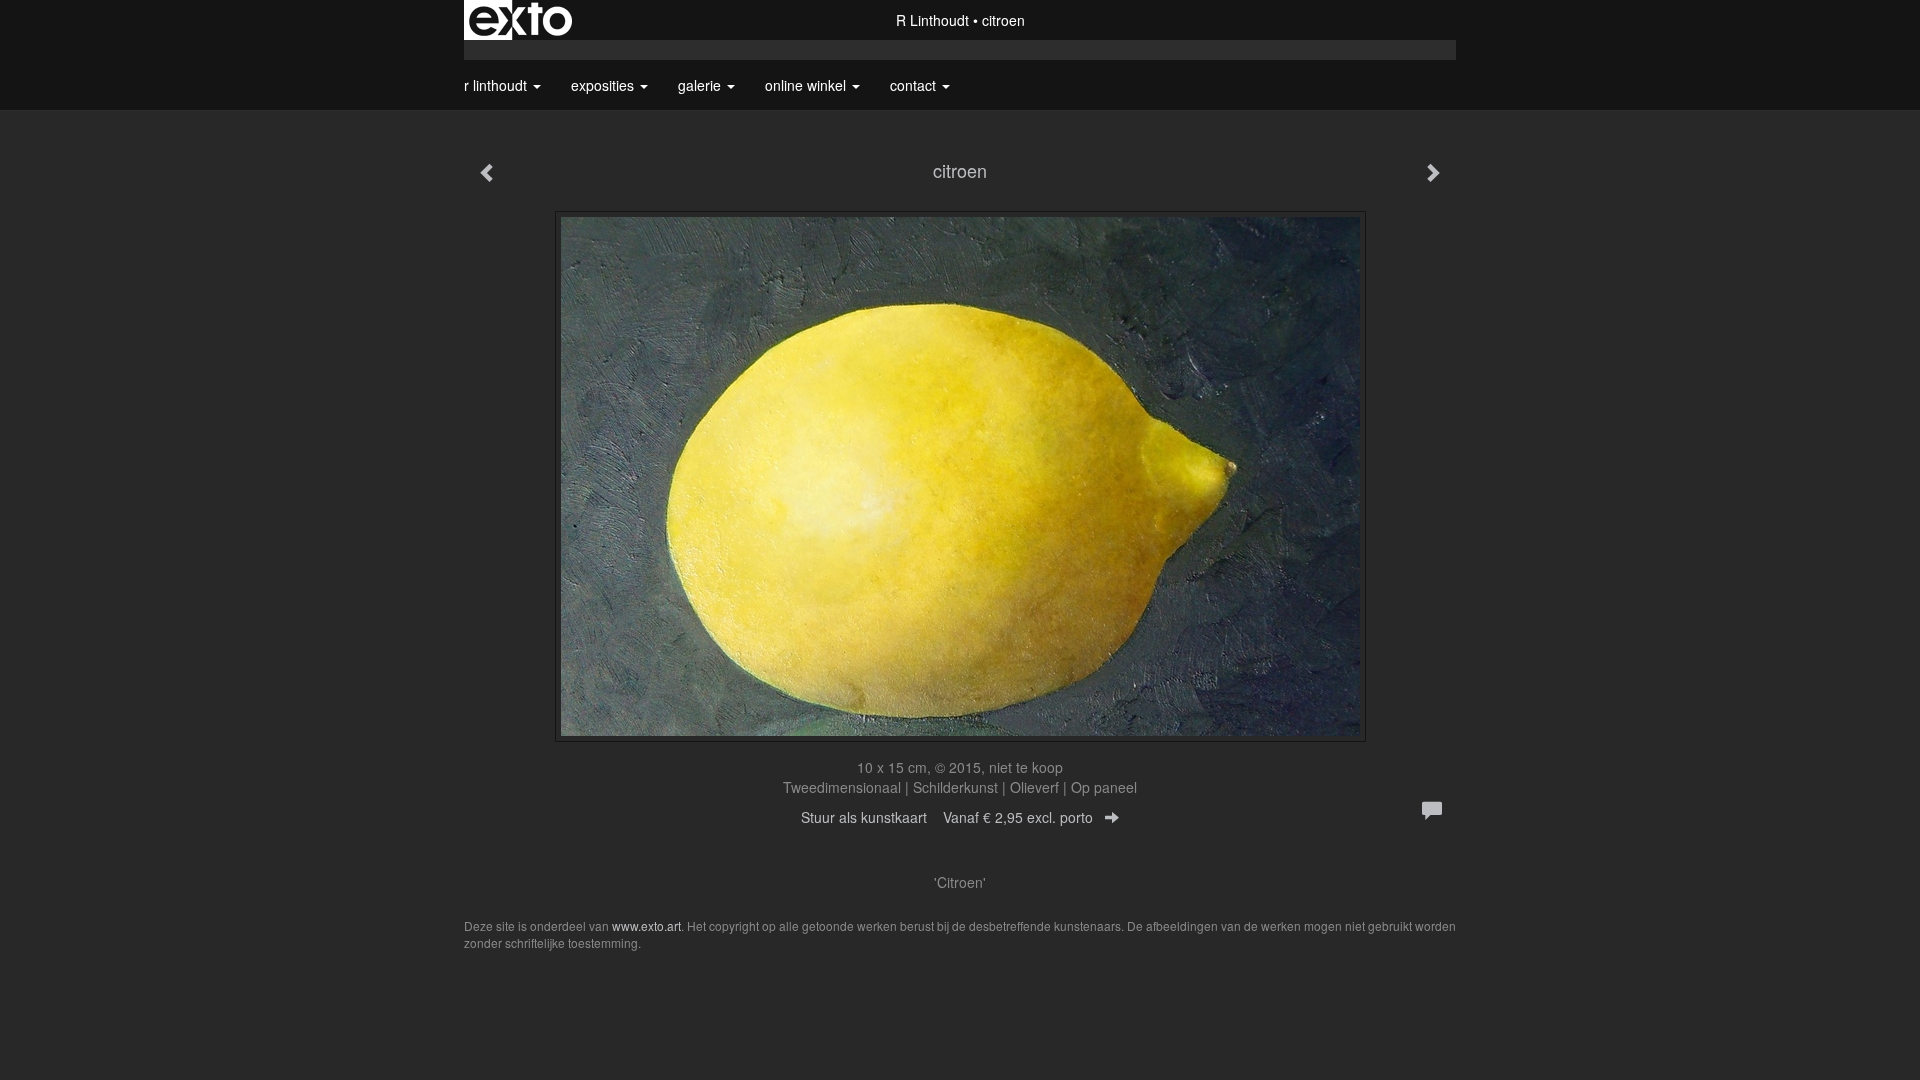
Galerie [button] (701, 85)
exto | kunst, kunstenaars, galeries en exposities (520, 20)
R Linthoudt (932, 20)
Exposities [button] (604, 85)
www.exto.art (646, 925)
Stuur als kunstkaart (947, 817)
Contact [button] (915, 85)
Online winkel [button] (807, 85)
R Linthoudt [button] (497, 85)
